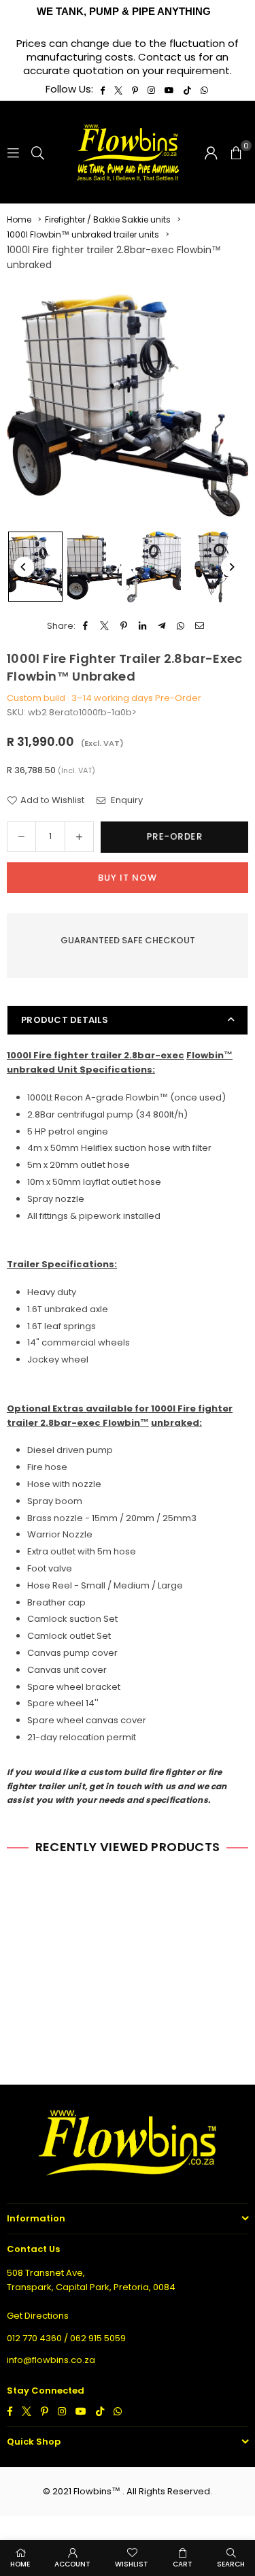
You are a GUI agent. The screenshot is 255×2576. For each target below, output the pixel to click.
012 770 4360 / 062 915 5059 (66, 2338)
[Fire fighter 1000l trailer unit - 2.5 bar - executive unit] (95, 567)
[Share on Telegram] (162, 626)
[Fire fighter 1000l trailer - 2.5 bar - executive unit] (213, 567)
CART (183, 2564)
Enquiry (126, 800)
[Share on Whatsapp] (181, 626)
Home (19, 219)
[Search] (38, 152)
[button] (236, 152)
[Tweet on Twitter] (105, 626)
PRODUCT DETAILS (65, 1020)
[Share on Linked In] (143, 626)
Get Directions (38, 2316)
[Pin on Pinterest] (124, 626)
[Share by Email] (200, 626)
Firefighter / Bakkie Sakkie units (108, 219)
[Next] (231, 567)
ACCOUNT (72, 2564)
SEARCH (231, 2564)
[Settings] (211, 152)
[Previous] (24, 567)
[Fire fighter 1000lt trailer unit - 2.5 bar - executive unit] (35, 567)
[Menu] (13, 152)
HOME (20, 2564)
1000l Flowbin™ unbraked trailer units (83, 234)
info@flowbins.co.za (51, 2360)
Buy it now (128, 878)
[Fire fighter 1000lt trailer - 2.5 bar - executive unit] (154, 567)
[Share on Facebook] (86, 626)
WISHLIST (132, 2564)
